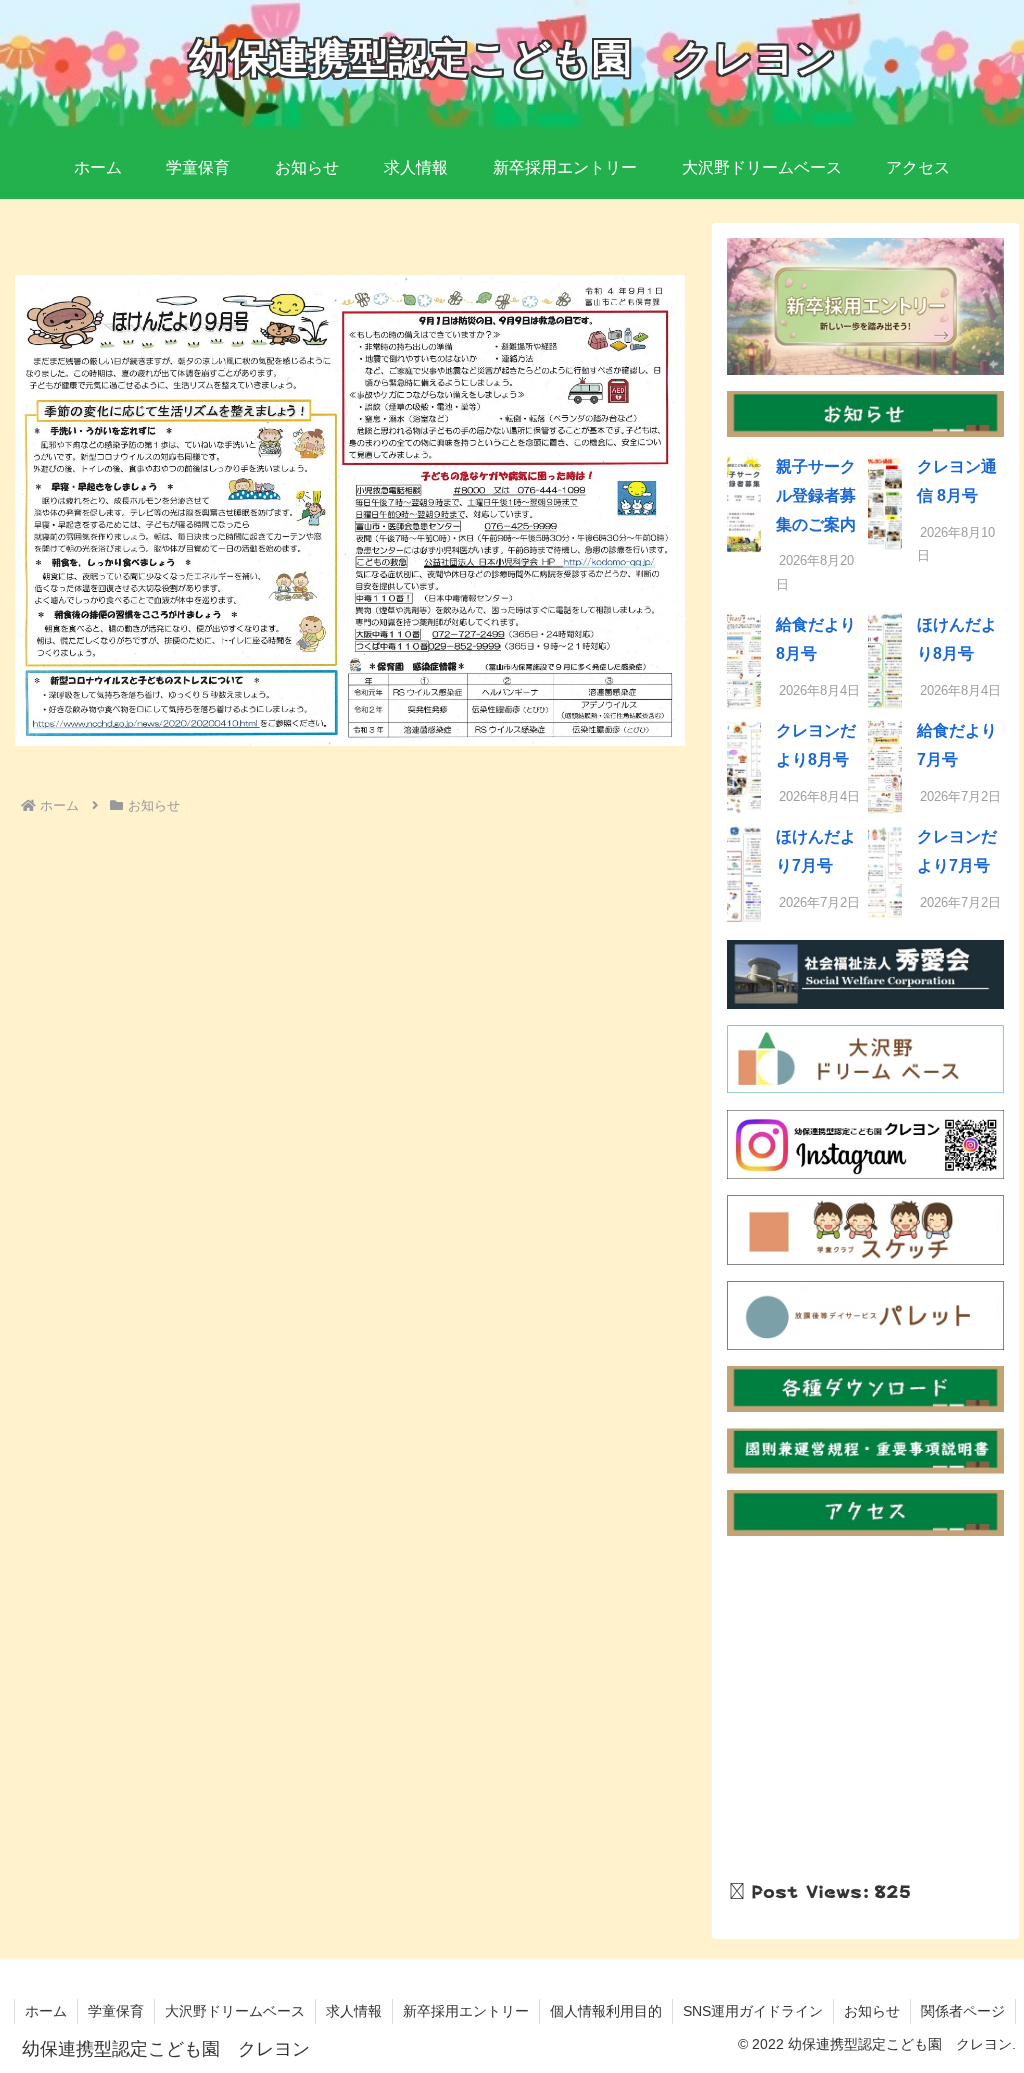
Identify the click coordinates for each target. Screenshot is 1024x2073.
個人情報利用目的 (606, 2011)
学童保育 (116, 2011)
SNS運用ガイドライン (753, 2011)
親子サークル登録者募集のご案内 (816, 495)
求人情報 (354, 2011)
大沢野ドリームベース (235, 2011)
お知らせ (872, 2011)
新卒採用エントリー (466, 2011)
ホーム (46, 2011)
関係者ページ (963, 2011)
